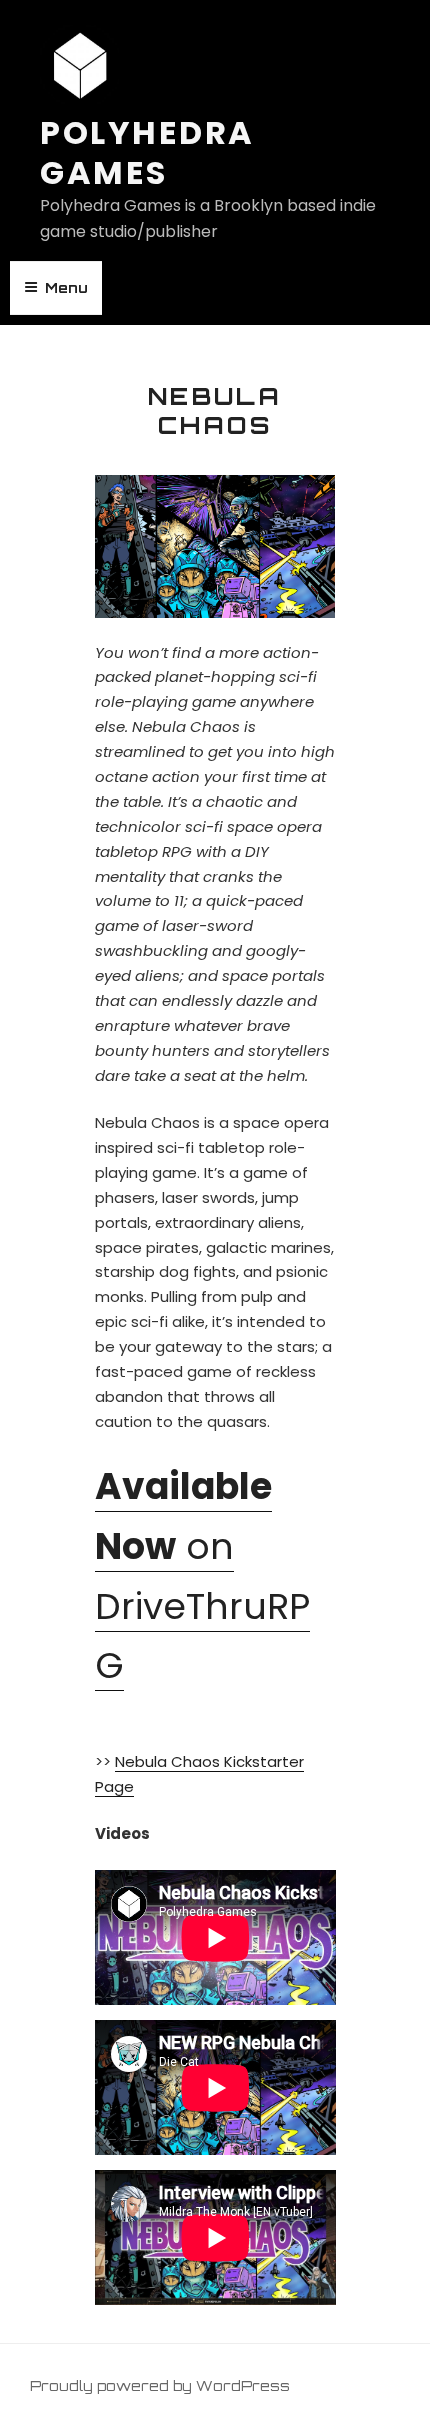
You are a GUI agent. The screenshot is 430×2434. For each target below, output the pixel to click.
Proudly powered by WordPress (160, 2385)
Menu (66, 287)
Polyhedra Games (147, 152)
